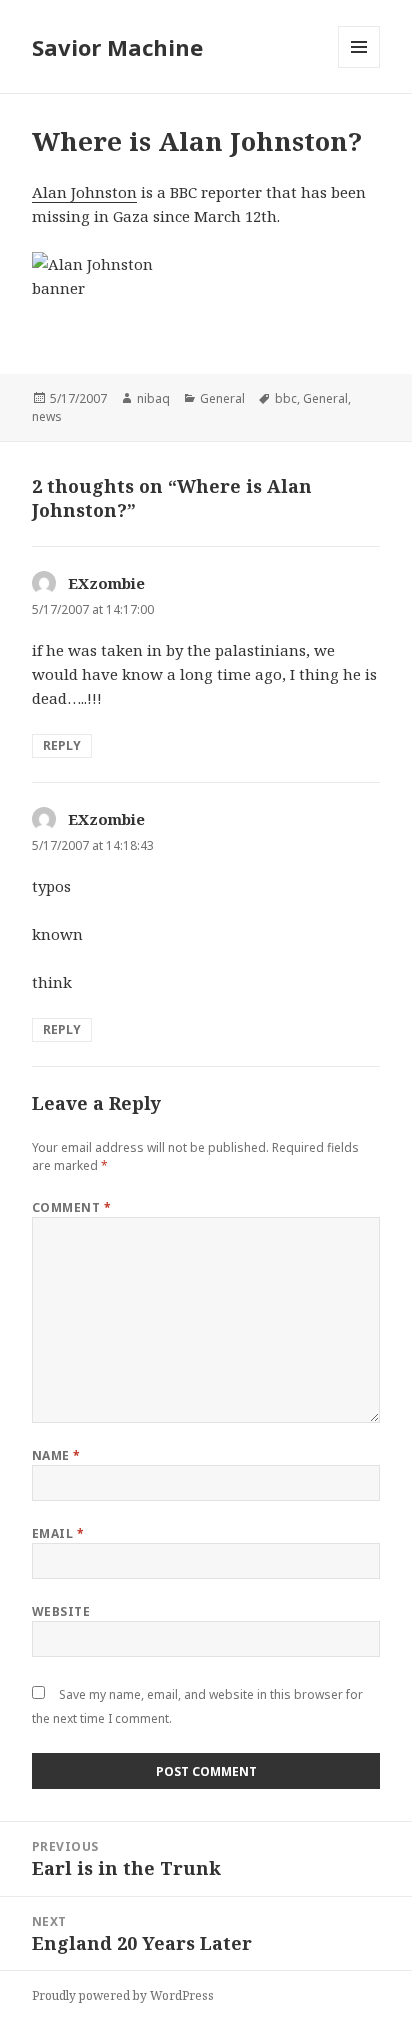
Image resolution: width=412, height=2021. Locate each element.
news (47, 416)
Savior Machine (117, 47)
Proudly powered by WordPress (123, 1995)
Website (61, 1611)
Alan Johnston (84, 192)
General (222, 398)
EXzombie (106, 583)
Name (56, 1455)
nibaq (153, 398)
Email (58, 1533)
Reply (62, 745)
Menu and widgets (359, 67)
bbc (286, 398)
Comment (71, 1207)
